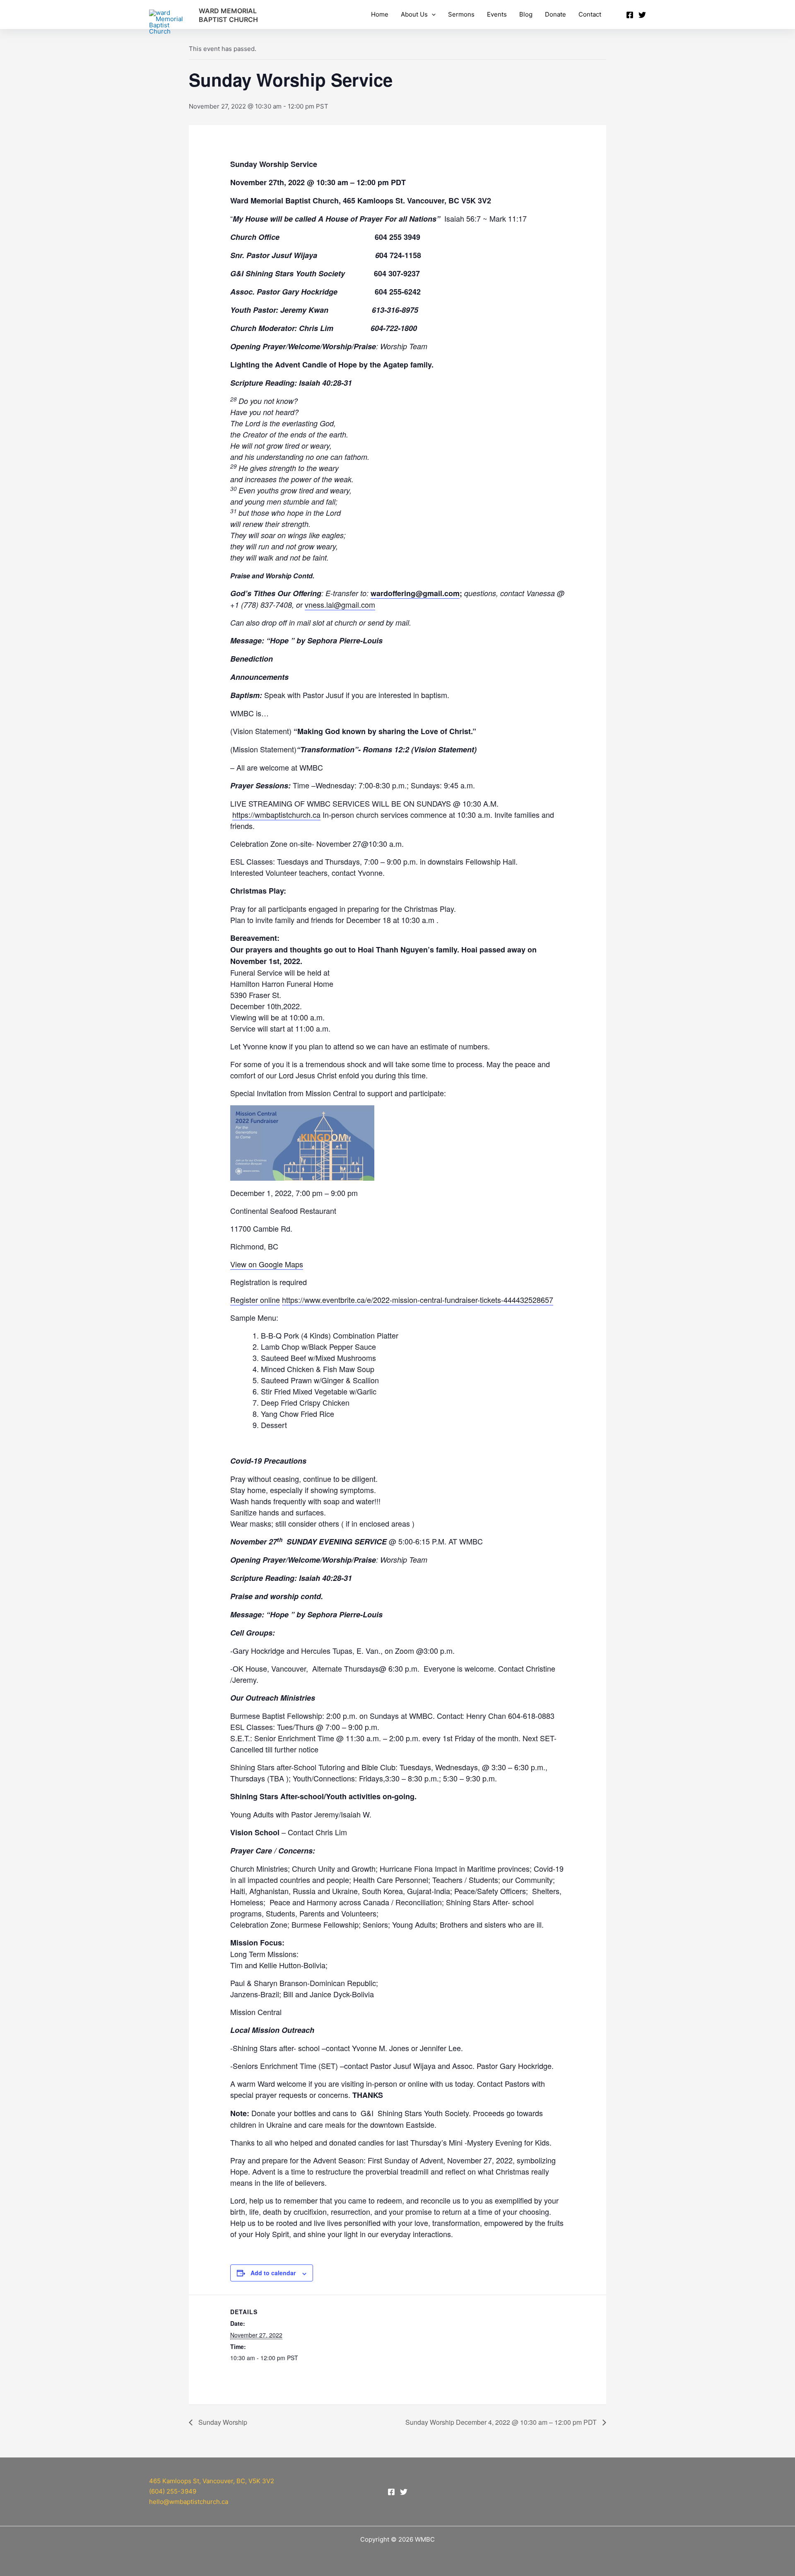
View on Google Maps (267, 1264)
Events (497, 14)
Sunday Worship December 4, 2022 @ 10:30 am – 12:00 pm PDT (502, 2422)
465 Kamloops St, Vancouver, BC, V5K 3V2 (212, 2481)
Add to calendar (273, 2273)
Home (380, 14)
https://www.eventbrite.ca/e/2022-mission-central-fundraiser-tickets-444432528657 (418, 1300)
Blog (526, 14)
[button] (432, 14)
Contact (590, 14)
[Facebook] (630, 15)
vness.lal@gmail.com (340, 604)
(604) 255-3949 (173, 2491)
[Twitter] (642, 15)
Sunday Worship (222, 2422)
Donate (555, 14)
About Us (414, 14)
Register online (255, 1300)
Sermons (461, 14)
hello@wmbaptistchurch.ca (189, 2502)
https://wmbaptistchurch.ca (276, 814)
